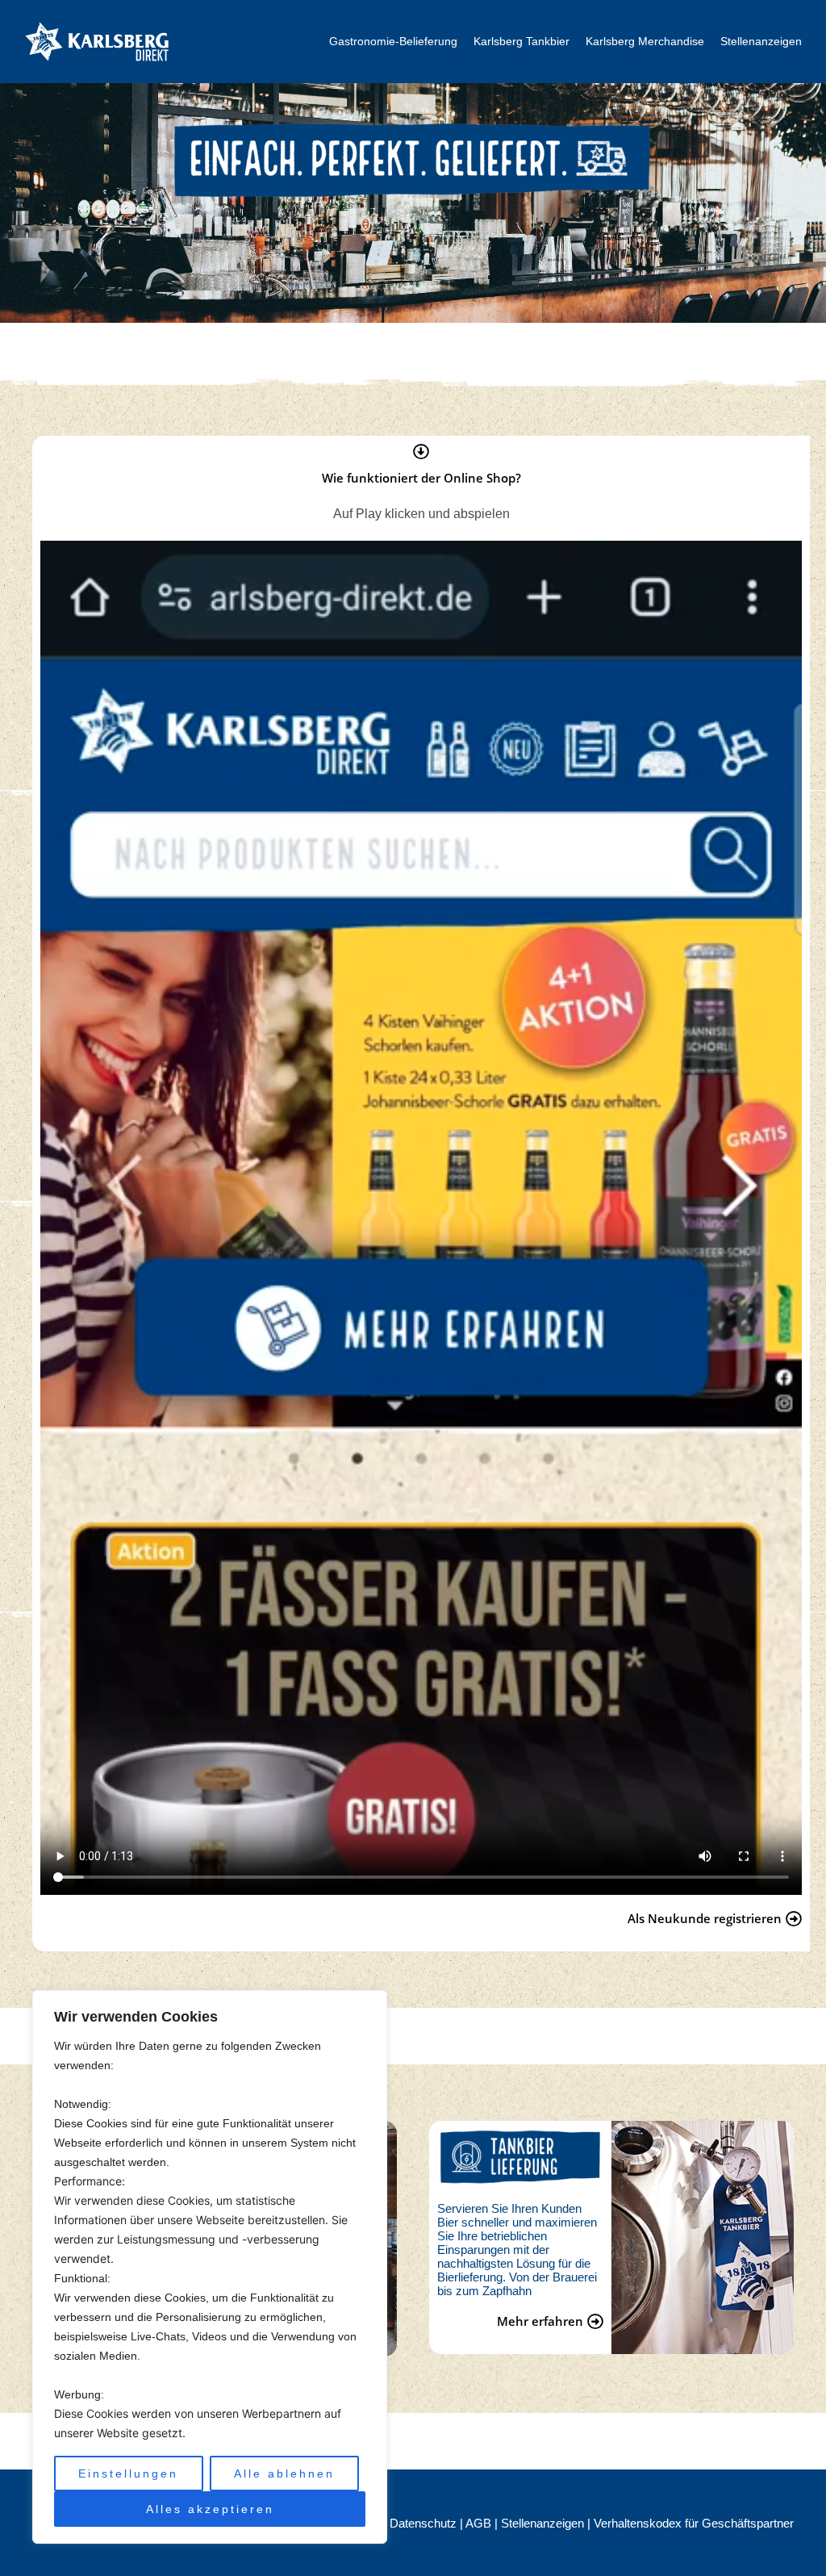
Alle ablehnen (284, 2474)
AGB (480, 2523)
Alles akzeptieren (210, 2509)
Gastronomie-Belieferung (393, 41)
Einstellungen (128, 2474)
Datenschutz (425, 2523)
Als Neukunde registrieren (705, 1918)
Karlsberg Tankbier (521, 41)
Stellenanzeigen (761, 41)
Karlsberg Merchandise (645, 41)
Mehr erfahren (540, 2321)
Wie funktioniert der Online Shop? (421, 478)
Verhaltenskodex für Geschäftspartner (694, 2523)
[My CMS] (97, 41)
